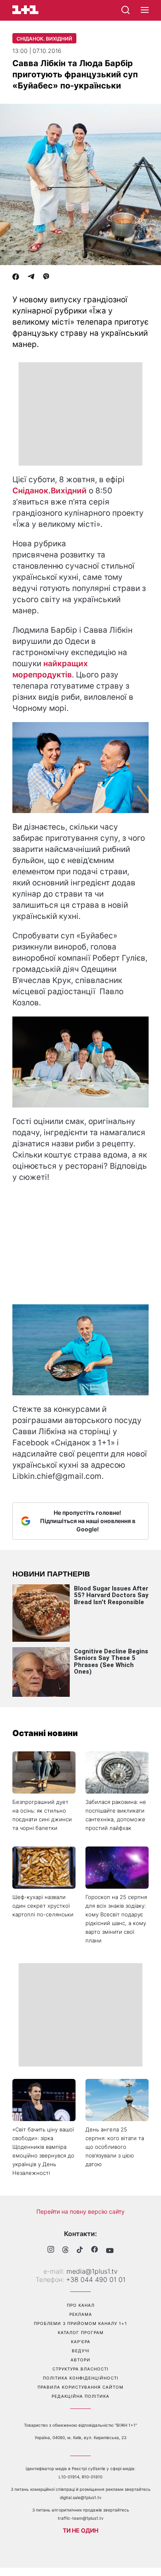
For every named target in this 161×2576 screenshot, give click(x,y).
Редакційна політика (80, 2396)
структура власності (80, 2369)
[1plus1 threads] (65, 2251)
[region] (80, 414)
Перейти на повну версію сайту (80, 2211)
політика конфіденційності (81, 2378)
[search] (125, 10)
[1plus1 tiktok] (80, 2251)
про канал (81, 2305)
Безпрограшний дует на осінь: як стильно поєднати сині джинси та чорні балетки (42, 1815)
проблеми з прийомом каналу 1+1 (80, 2323)
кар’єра (81, 2342)
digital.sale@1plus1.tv (81, 2497)
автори (80, 2360)
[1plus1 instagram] (51, 2250)
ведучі (81, 2351)
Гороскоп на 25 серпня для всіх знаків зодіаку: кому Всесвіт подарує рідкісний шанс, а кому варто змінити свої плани (116, 1919)
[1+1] (25, 10)
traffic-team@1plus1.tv (81, 2518)
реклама (81, 2314)
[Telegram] (31, 277)
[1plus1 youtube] (110, 2251)
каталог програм (81, 2332)
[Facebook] (16, 277)
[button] (145, 10)
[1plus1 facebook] (95, 2250)
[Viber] (46, 277)
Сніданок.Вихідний (50, 491)
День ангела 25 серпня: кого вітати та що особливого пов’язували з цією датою (115, 2147)
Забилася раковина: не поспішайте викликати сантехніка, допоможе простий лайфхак (116, 1815)
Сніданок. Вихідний (44, 39)
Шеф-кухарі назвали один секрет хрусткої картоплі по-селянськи (43, 1906)
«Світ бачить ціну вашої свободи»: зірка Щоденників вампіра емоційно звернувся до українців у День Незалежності (43, 2151)
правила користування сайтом (80, 2387)
